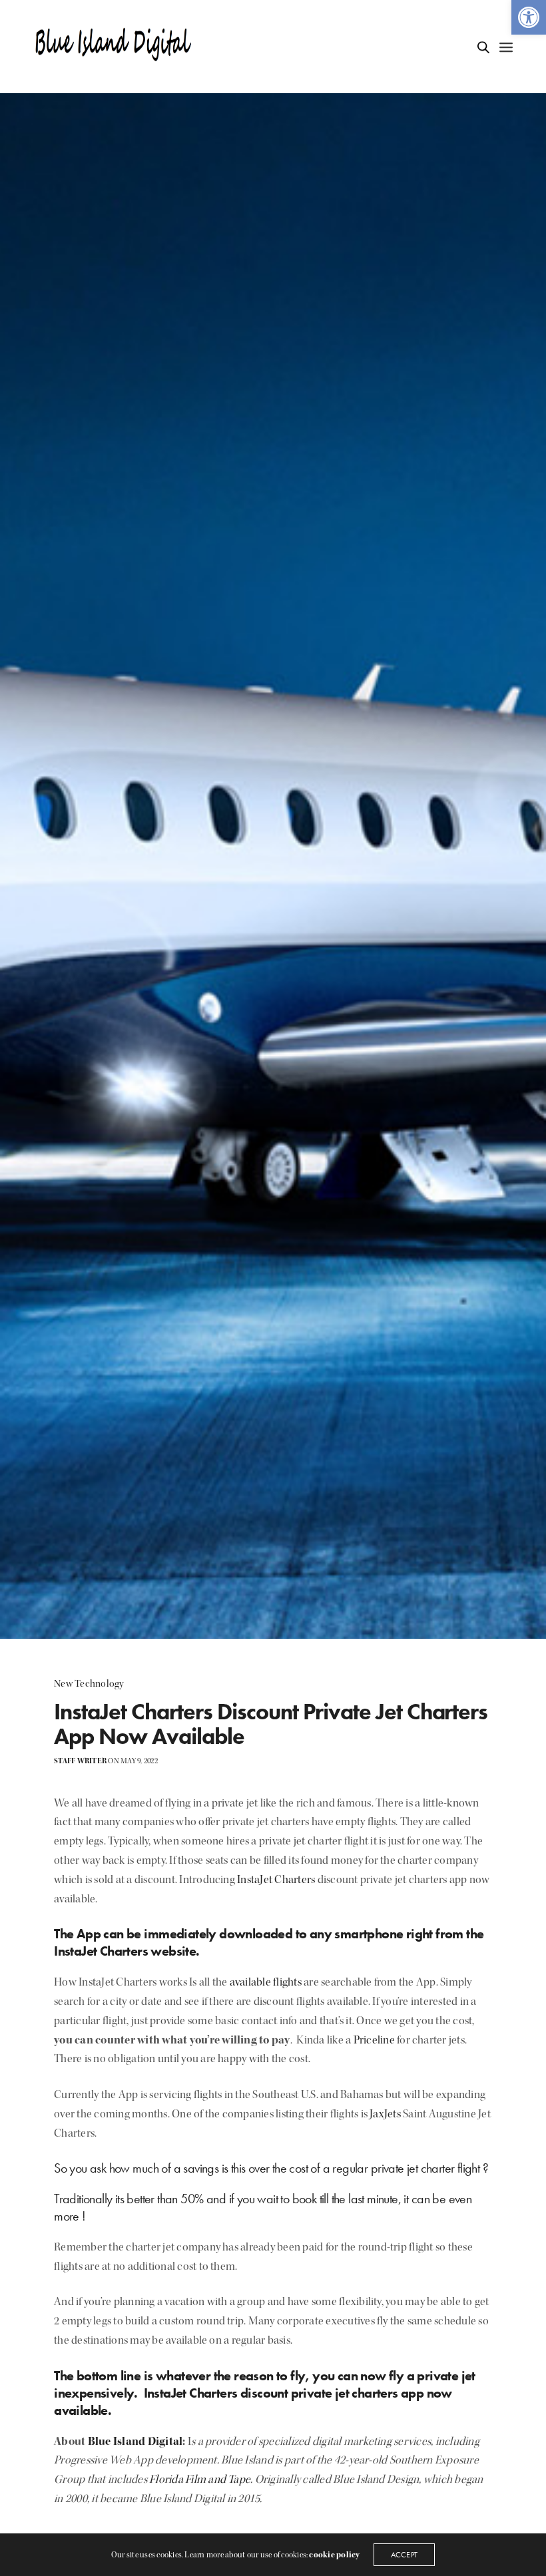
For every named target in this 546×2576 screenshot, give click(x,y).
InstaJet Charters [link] (276, 1879)
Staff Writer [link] (80, 1761)
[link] (529, 17)
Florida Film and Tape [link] (200, 2479)
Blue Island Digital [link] (136, 2441)
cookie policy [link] (334, 2555)
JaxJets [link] (385, 2114)
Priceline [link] (374, 2040)
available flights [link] (266, 1982)
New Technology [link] (89, 1684)
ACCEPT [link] (404, 2555)
